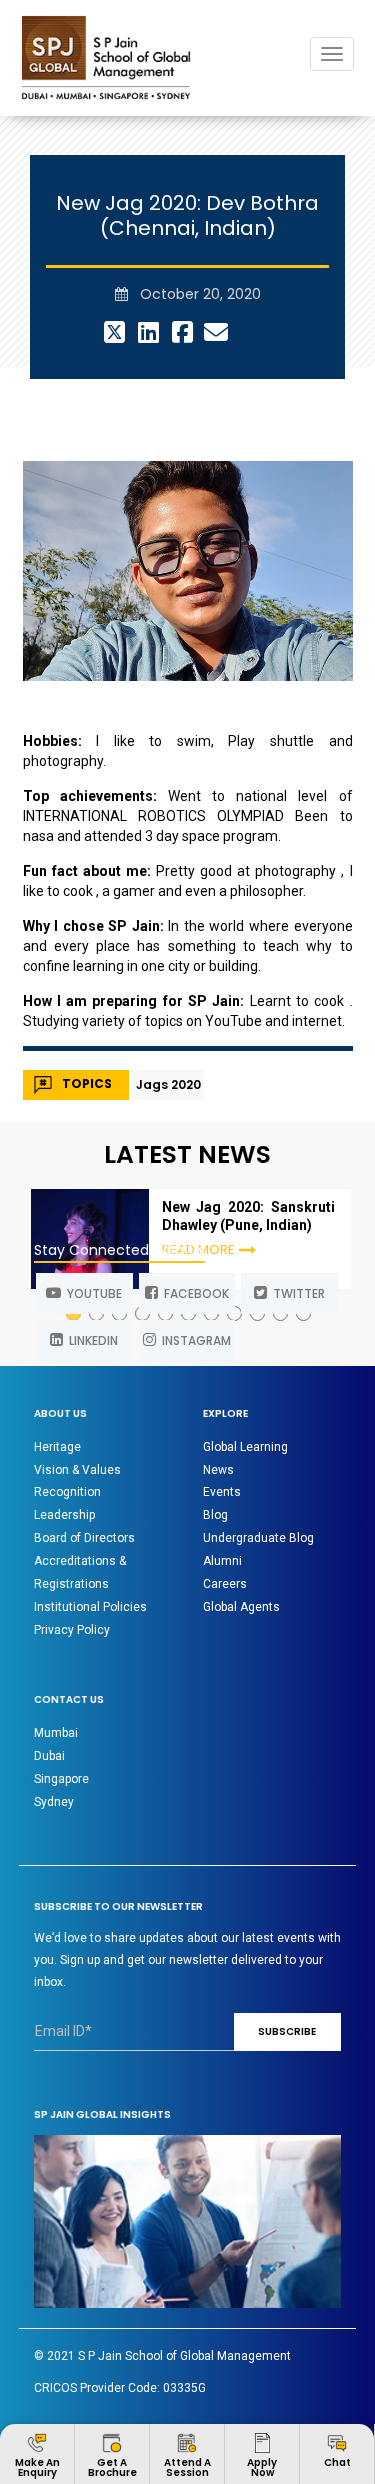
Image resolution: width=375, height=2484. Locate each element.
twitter (296, 1293)
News (218, 1470)
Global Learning (245, 1447)
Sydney (54, 1802)
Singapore (61, 1779)
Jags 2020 (168, 1084)
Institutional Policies (90, 1607)
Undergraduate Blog (258, 1538)
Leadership (64, 1515)
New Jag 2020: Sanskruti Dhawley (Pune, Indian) (248, 1216)
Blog (215, 1515)
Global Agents (241, 1607)
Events (222, 1492)
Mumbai (56, 1733)
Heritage (57, 1447)
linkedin (90, 1340)
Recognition (67, 1492)
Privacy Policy (72, 1630)
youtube (91, 1293)
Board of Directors (84, 1538)
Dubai (49, 1756)
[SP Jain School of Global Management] (106, 57)
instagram (193, 1340)
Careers (225, 1584)
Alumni (222, 1561)
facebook (193, 1293)
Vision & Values (77, 1470)
